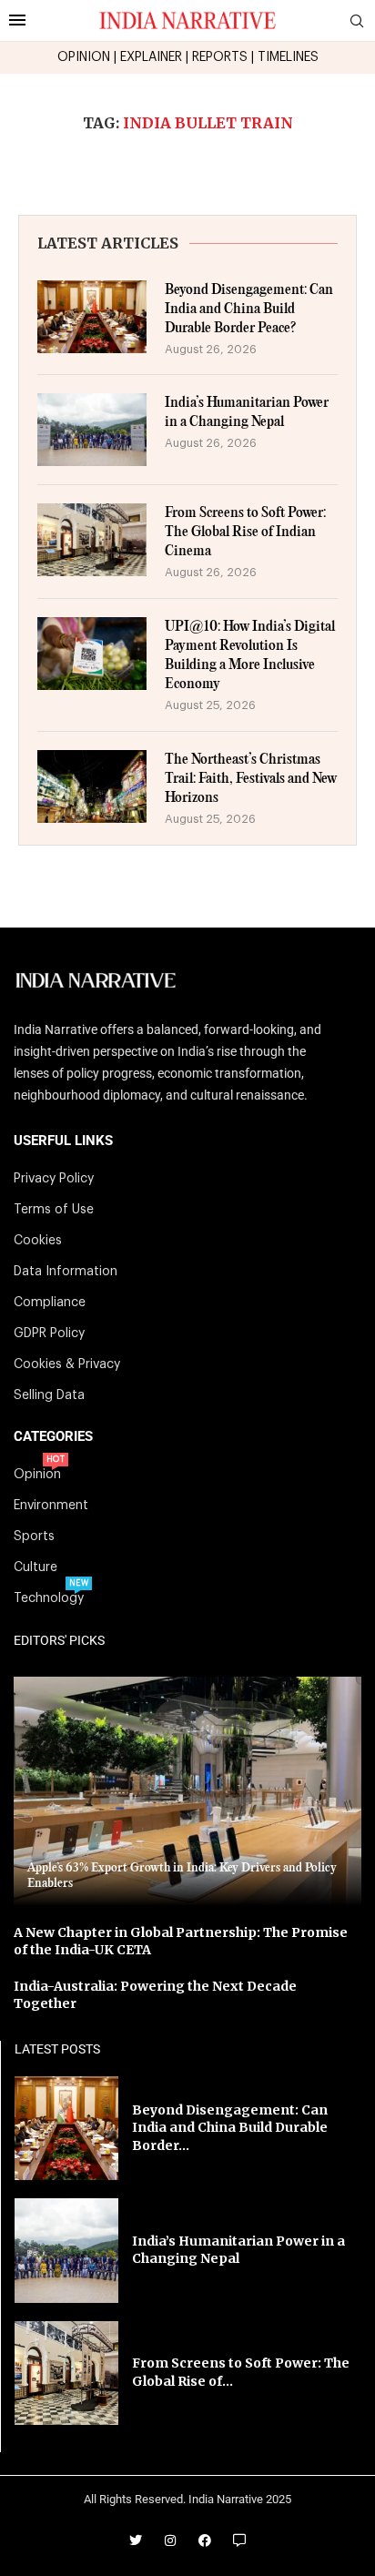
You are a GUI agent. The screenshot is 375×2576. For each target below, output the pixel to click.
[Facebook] (205, 2541)
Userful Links (63, 1141)
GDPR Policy (49, 1334)
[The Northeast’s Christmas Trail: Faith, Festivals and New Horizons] (92, 786)
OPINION (84, 57)
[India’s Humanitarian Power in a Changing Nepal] (92, 430)
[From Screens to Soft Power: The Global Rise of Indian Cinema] (92, 540)
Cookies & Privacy (67, 1364)
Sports (34, 1536)
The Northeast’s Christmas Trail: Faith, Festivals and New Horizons (251, 779)
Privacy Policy (54, 1179)
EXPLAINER (151, 57)
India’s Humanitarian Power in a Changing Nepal (247, 412)
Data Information (66, 1272)
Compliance (50, 1303)
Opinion (37, 1475)
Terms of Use (54, 1210)
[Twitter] (136, 2541)
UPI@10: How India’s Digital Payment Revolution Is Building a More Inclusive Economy (250, 655)
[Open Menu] (17, 20)
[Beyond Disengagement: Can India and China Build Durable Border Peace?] (92, 317)
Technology (49, 1598)
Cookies (38, 1241)
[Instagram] (170, 2541)
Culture (35, 1567)
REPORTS (220, 57)
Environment (51, 1506)
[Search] (357, 21)
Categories (53, 1437)
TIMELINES (288, 57)
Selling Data (49, 1395)
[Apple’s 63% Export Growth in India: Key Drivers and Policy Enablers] (187, 1791)
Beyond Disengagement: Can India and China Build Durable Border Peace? (249, 309)
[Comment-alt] (239, 2541)
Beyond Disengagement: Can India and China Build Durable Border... (230, 2128)
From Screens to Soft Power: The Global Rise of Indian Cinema (245, 532)
